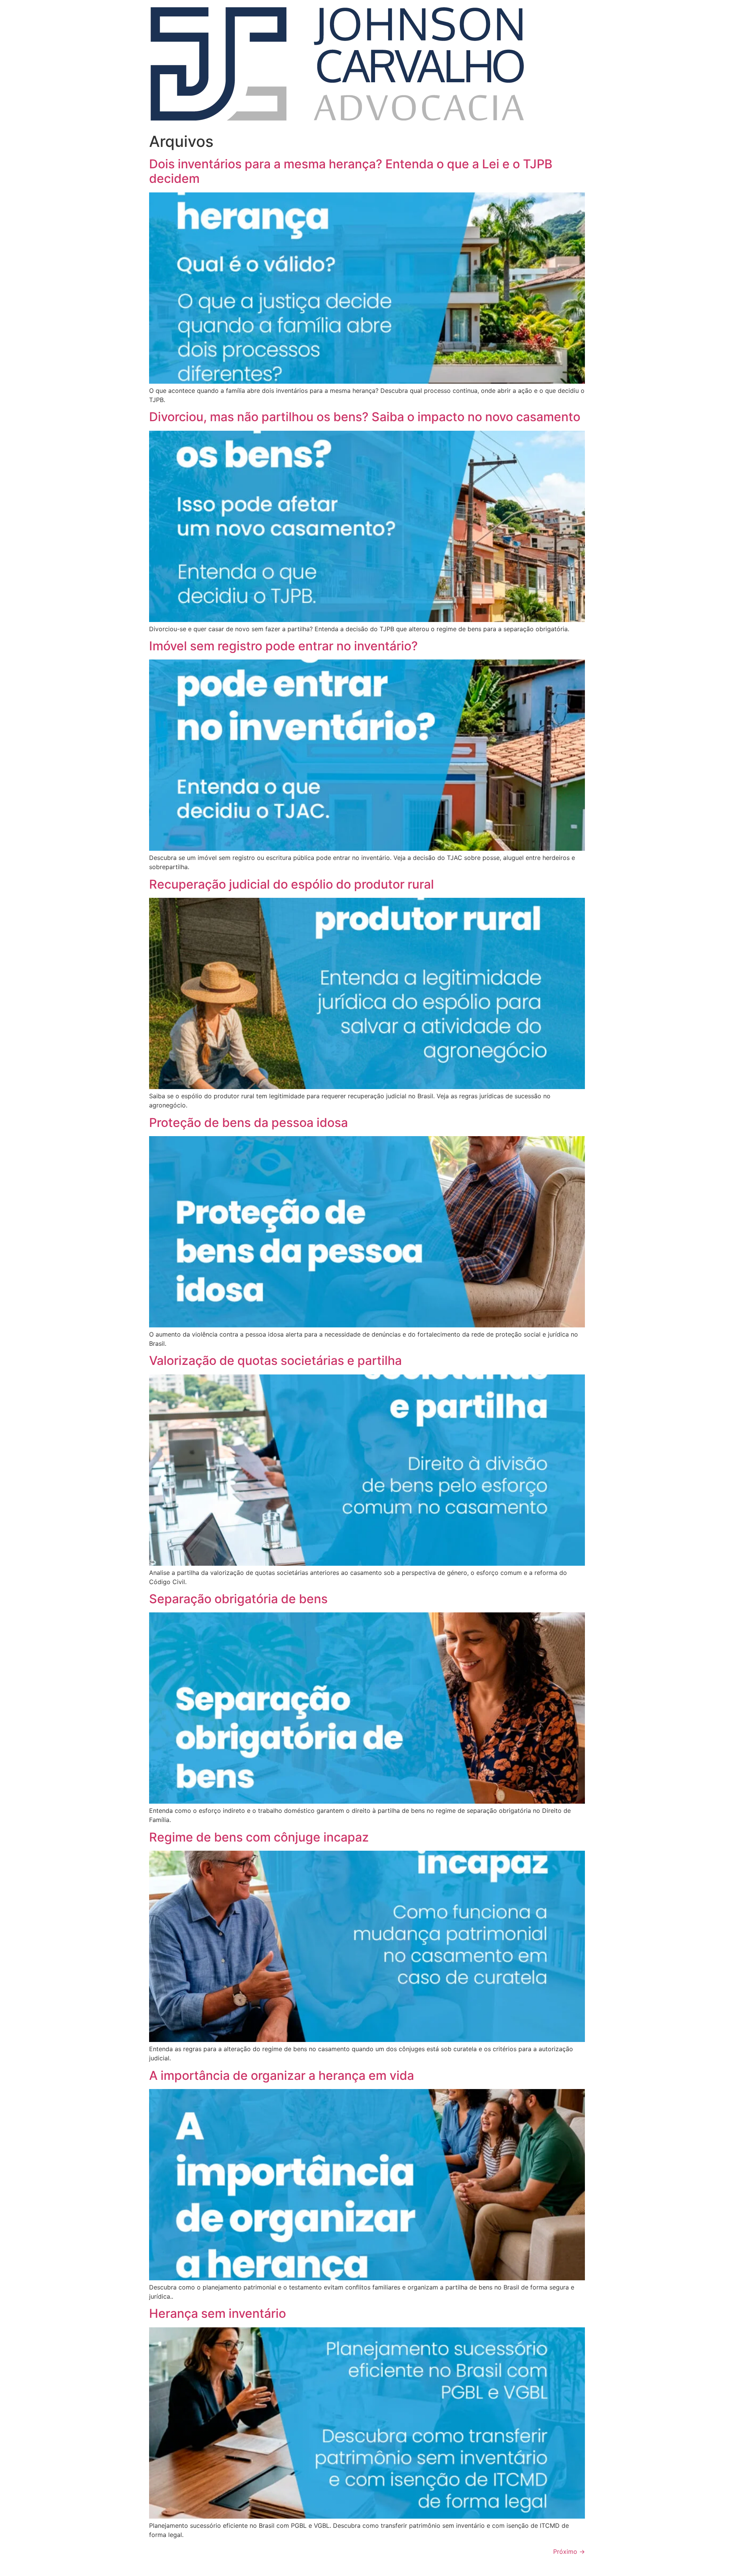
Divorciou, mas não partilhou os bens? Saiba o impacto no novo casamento (365, 417)
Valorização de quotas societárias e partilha (275, 1360)
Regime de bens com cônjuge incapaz (259, 1837)
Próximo (569, 2552)
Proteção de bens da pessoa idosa (248, 1123)
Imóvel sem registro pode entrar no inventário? (283, 646)
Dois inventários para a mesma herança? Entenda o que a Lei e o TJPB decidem (351, 171)
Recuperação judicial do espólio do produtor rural (291, 884)
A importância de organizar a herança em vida (282, 2075)
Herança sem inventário (218, 2313)
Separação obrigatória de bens (238, 1599)
